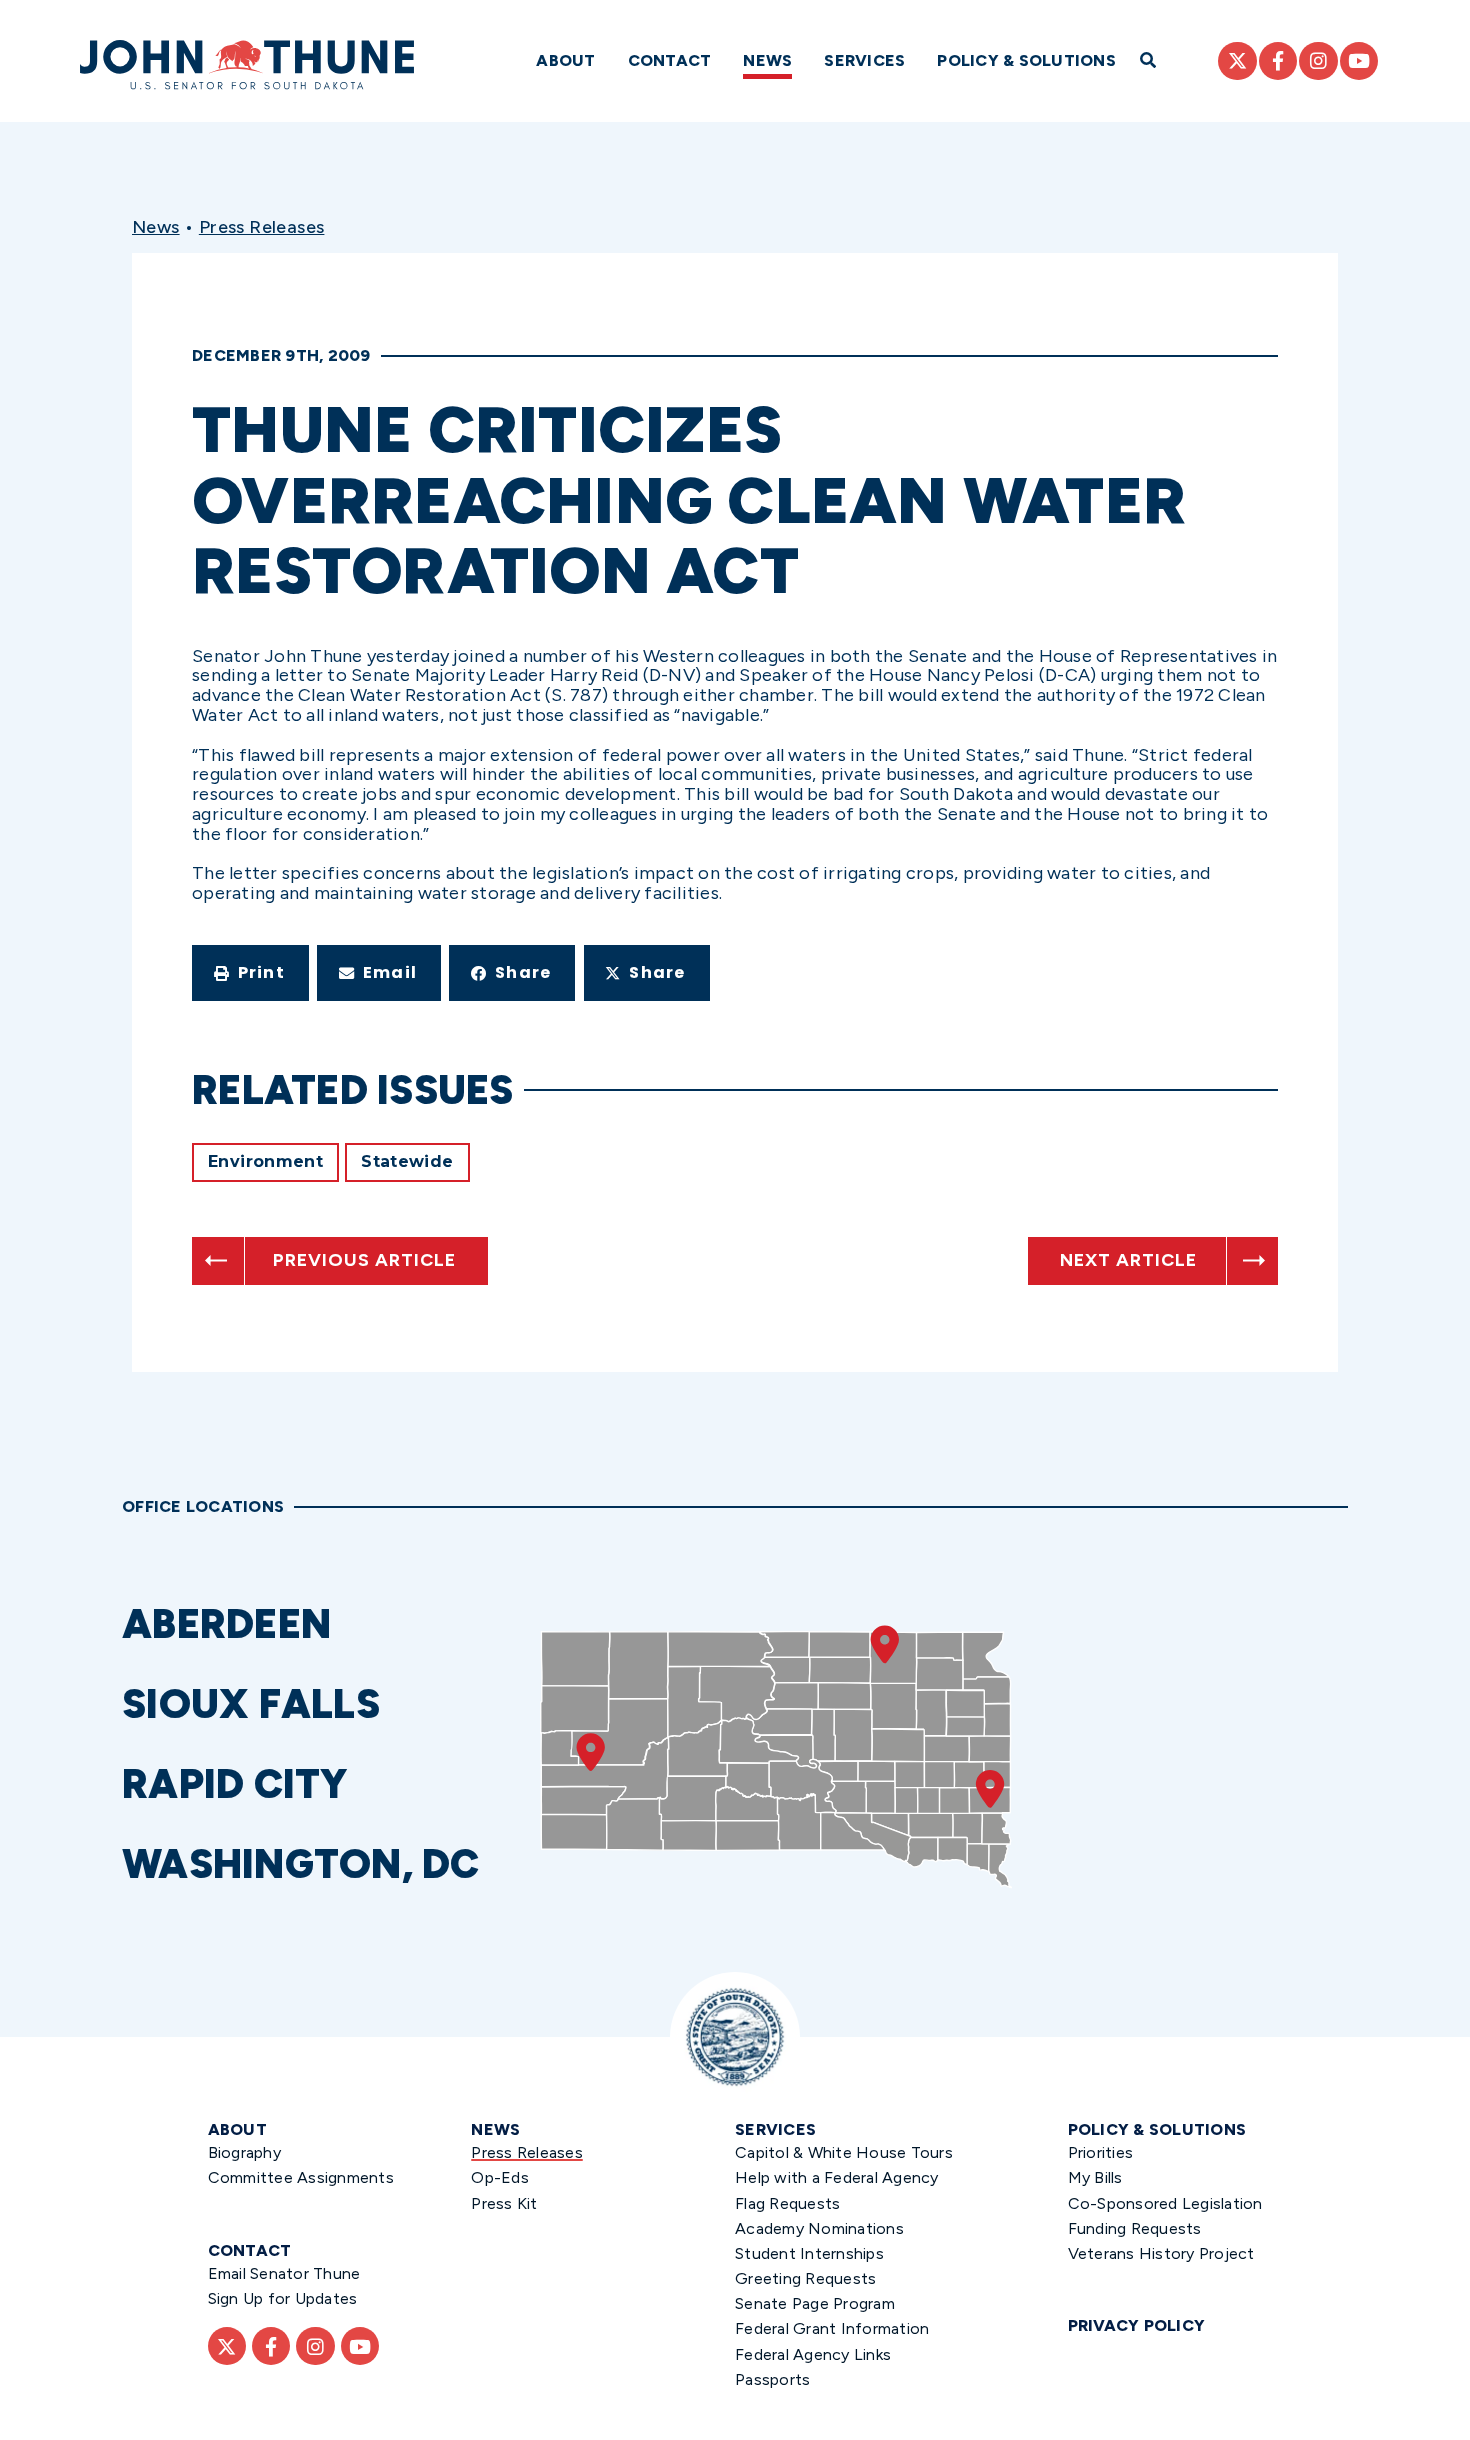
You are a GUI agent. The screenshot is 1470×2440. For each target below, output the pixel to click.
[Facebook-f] (1278, 61)
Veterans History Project (1161, 2253)
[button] (250, 973)
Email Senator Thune (284, 2273)
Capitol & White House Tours (844, 2152)
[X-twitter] (1237, 61)
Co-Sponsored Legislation (1165, 2203)
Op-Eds (500, 2177)
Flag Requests (787, 2203)
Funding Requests (1135, 2228)
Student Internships (809, 2253)
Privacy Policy (1137, 2325)
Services (864, 60)
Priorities (1101, 2152)
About (565, 60)
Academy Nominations (819, 2228)
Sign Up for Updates (283, 2298)
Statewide (407, 1161)
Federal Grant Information (832, 2328)
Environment (265, 1161)
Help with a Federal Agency (837, 2177)
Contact (670, 60)
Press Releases (262, 227)
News (767, 60)
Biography (244, 2152)
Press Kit (504, 2203)
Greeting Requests (805, 2278)
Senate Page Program (815, 2303)
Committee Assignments (301, 2177)
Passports (772, 2379)
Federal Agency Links (813, 2354)
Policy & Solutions (1026, 60)
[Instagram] (1318, 61)
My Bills (1095, 2177)
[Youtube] (1359, 61)
